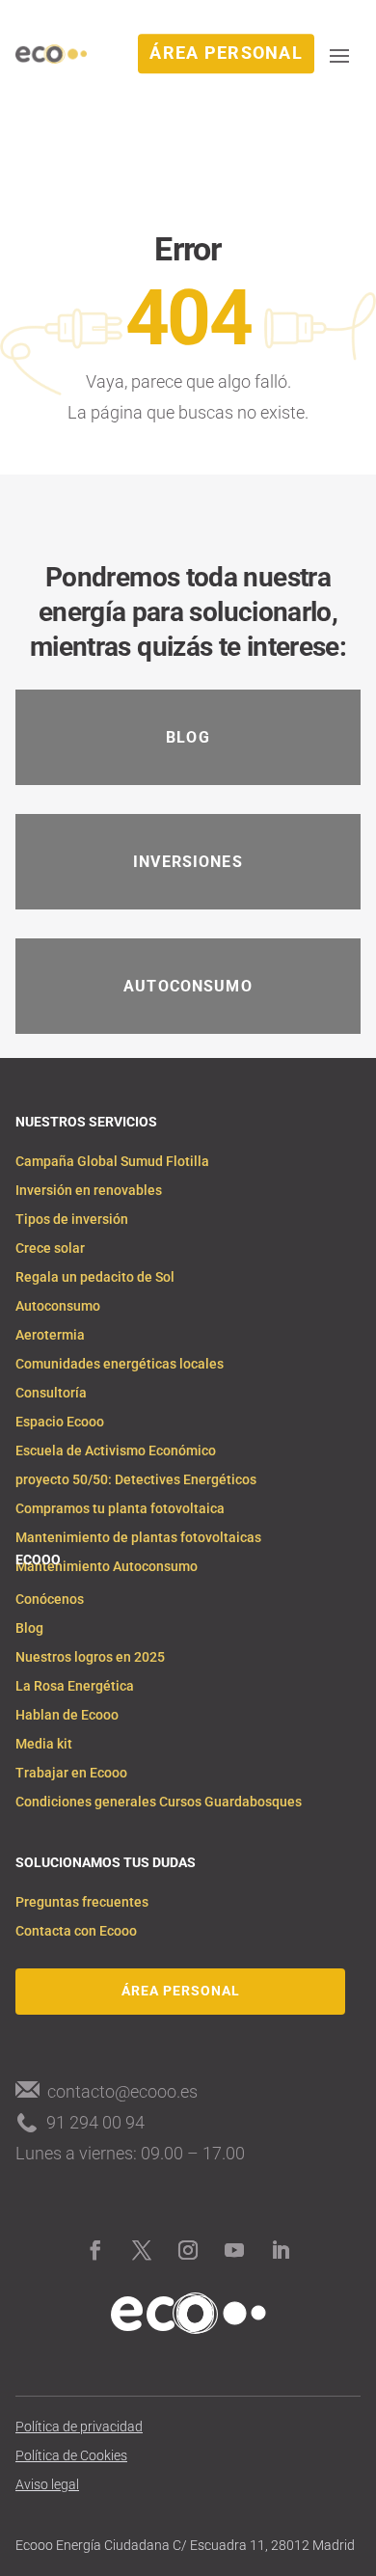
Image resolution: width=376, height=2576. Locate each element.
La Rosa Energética (75, 1686)
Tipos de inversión (72, 1220)
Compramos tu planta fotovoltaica (120, 1509)
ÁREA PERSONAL (226, 54)
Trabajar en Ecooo (71, 1773)
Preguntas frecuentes (82, 1902)
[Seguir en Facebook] (95, 2250)
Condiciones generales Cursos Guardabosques (159, 1802)
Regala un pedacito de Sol (95, 1277)
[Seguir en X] (142, 2250)
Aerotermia (50, 1335)
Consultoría (51, 1393)
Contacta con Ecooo (76, 1931)
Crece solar (50, 1248)
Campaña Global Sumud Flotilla (112, 1162)
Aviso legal (47, 2485)
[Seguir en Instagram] (188, 2250)
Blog (29, 1628)
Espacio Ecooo (60, 1422)
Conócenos (50, 1600)
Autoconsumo (58, 1306)
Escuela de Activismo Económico (116, 1451)
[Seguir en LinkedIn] (281, 2250)
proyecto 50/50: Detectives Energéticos (136, 1480)
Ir (178, 707)
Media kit (44, 1744)
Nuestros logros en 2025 (90, 1657)
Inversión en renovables (89, 1191)
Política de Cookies (71, 2456)
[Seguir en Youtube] (234, 2250)
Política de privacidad (79, 2427)
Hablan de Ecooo (67, 1715)
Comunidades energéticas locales (120, 1364)
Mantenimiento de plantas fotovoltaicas (138, 1538)
